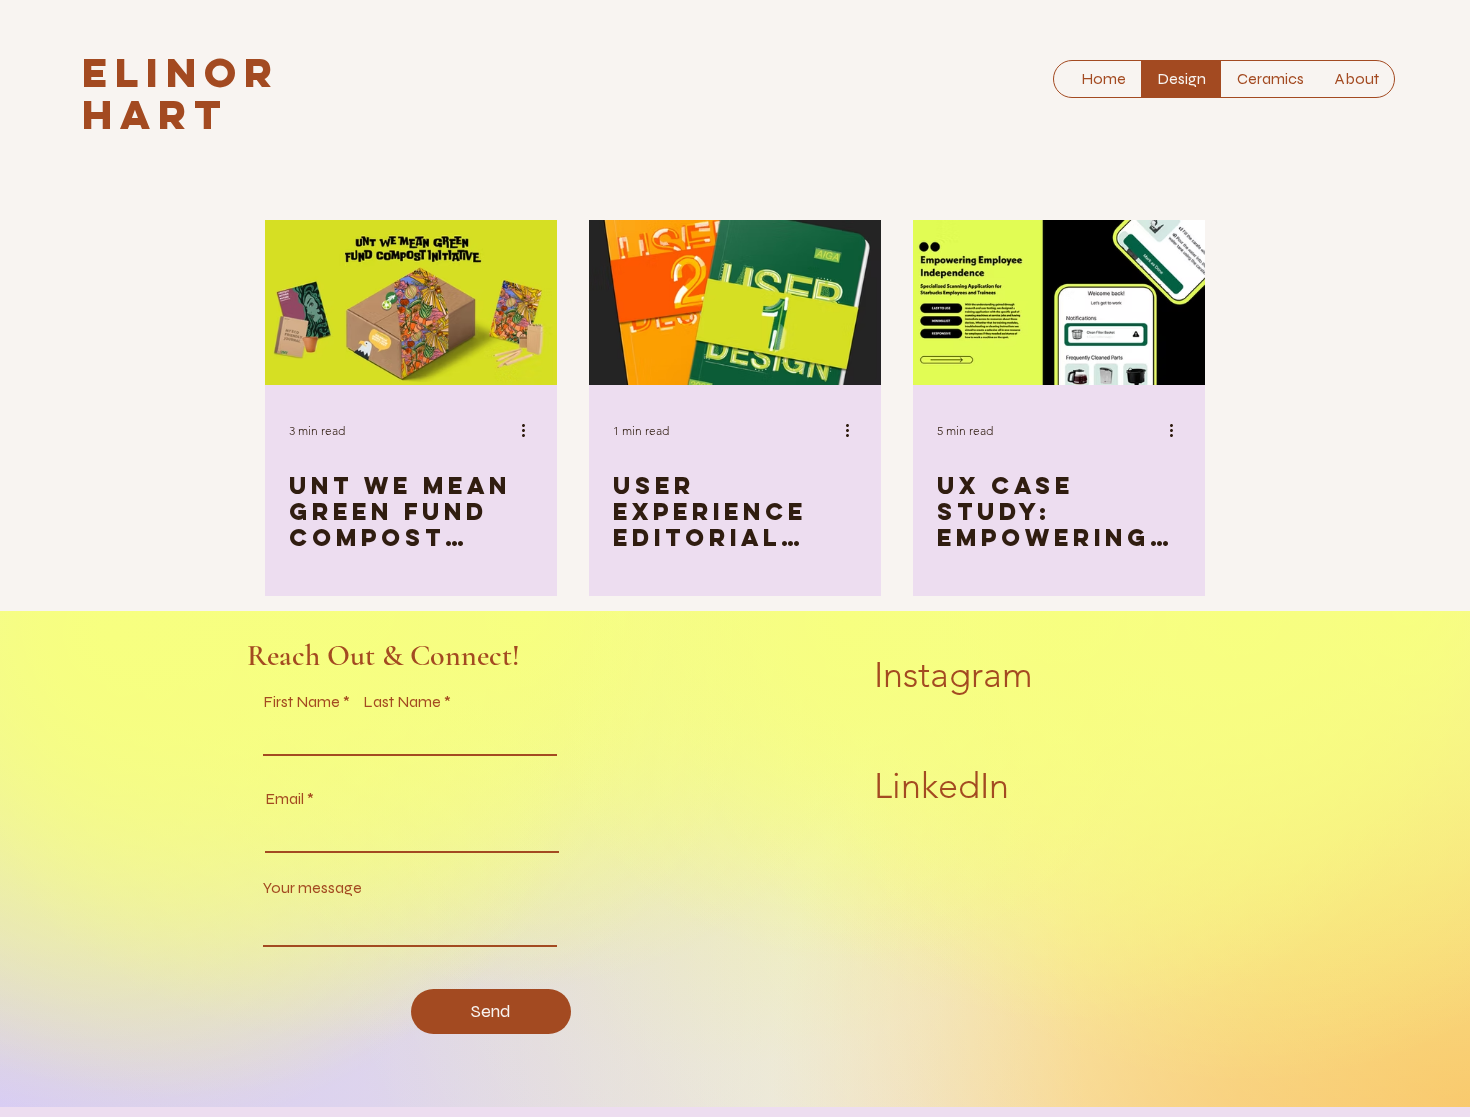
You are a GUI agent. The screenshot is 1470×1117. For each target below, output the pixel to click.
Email (284, 799)
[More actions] (530, 430)
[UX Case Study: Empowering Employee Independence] (1059, 302)
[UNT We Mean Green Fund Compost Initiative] (411, 302)
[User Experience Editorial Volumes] (735, 302)
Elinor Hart (181, 93)
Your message (312, 888)
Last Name (402, 702)
